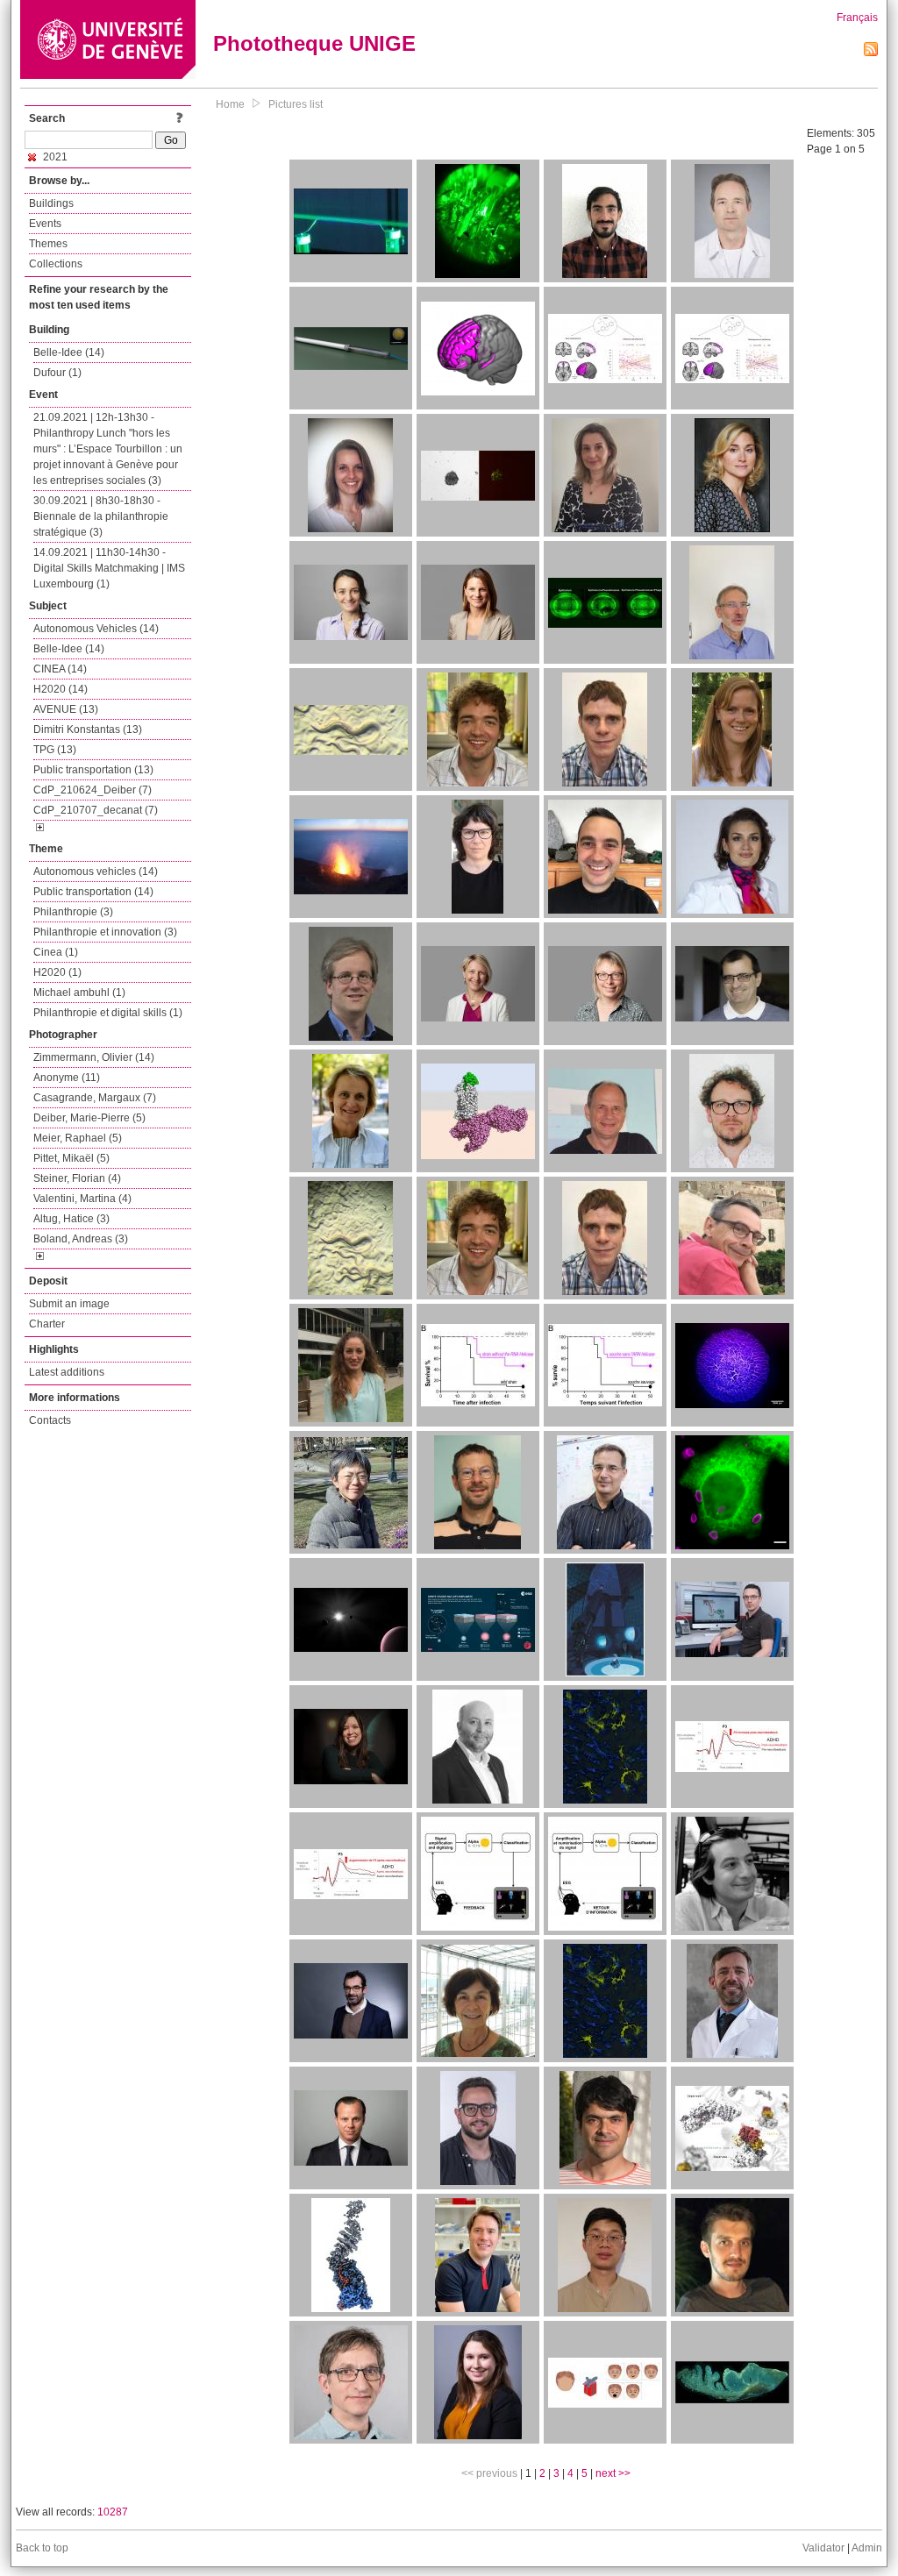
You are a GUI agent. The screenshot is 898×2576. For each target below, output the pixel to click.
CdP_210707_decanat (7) (96, 810)
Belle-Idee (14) (69, 352)
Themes (48, 244)
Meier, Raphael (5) (78, 1138)
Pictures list (296, 104)
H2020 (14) (61, 689)
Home (230, 104)
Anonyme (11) (67, 1078)
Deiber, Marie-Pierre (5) (89, 1118)
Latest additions (67, 1372)
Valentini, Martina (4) (82, 1199)
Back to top (42, 2548)
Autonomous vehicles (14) (96, 872)
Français (857, 18)
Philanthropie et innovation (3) (105, 932)
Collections (56, 264)
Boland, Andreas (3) (81, 1239)
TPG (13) (55, 750)
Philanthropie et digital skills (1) (108, 1013)
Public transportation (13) (93, 770)
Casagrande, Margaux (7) (95, 1098)
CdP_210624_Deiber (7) (93, 790)
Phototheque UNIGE (314, 43)
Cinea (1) (56, 952)
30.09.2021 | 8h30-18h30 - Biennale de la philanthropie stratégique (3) (101, 516)
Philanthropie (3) (73, 912)
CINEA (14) (60, 669)
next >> (613, 2473)
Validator (823, 2548)
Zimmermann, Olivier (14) (94, 1057)
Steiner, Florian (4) (77, 1178)
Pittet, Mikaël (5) (71, 1158)
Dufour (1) (57, 373)
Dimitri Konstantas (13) (88, 729)
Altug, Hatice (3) (71, 1219)
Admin (867, 2548)
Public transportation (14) (93, 892)
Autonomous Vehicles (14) (96, 629)
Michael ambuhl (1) (79, 993)
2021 (54, 157)
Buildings (51, 203)
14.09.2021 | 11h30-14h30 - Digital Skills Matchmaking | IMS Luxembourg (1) (109, 568)
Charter (47, 1324)
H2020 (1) (57, 972)
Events (45, 224)
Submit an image (69, 1304)
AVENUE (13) (66, 709)
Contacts (50, 1420)
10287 (113, 2512)
